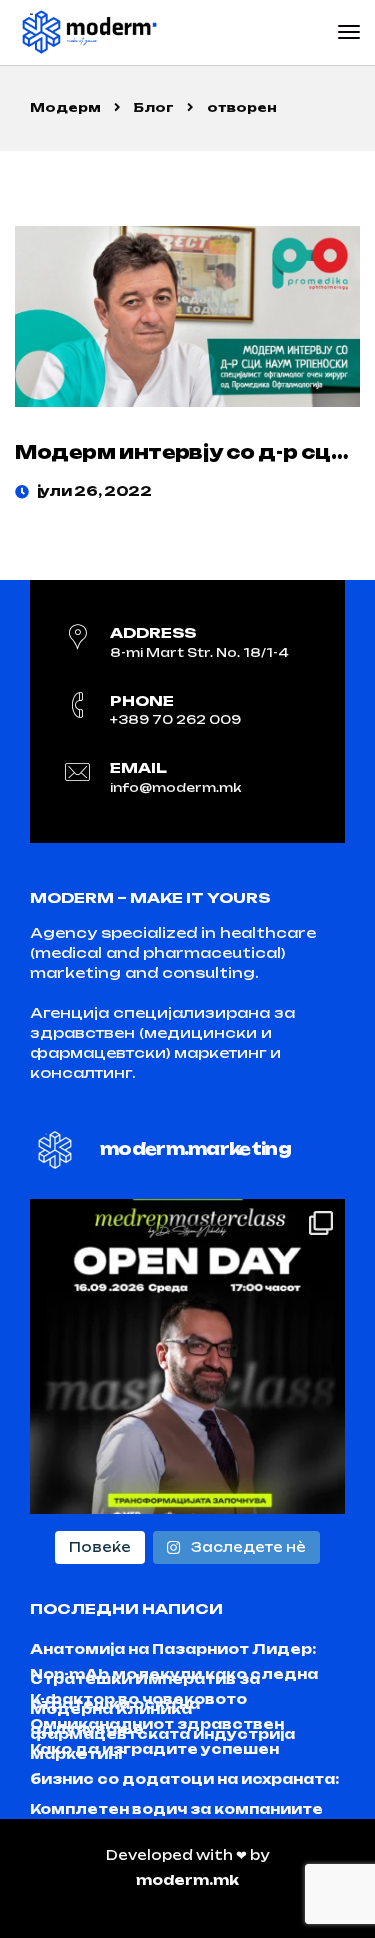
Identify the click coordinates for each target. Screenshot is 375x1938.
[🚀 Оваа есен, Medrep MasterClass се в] (187, 1356)
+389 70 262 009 (175, 719)
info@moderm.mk (175, 787)
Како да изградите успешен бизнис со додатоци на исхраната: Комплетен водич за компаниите (184, 1779)
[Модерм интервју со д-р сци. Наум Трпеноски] (187, 316)
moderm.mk (187, 1880)
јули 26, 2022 (94, 491)
